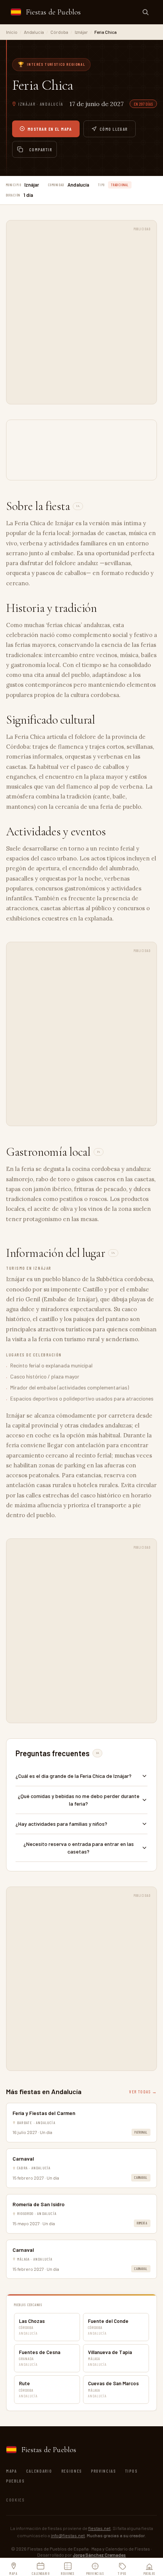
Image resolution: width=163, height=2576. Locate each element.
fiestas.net (100, 2528)
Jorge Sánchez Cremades (99, 2555)
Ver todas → (143, 2091)
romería (142, 2223)
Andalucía (34, 32)
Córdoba (59, 32)
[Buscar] (146, 12)
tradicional (120, 185)
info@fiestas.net (68, 2535)
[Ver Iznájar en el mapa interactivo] (81, 450)
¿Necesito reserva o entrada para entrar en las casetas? (79, 1848)
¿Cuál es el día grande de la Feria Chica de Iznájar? (74, 1776)
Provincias (103, 2471)
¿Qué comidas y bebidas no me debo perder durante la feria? (79, 1800)
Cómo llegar (114, 129)
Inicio (12, 32)
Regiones (72, 2471)
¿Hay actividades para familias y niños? (61, 1824)
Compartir (41, 149)
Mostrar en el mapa (50, 129)
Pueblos (15, 2481)
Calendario (39, 2471)
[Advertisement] (81, 316)
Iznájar (81, 32)
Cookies (15, 2500)
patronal (141, 2132)
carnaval (141, 2178)
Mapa (12, 2471)
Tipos (131, 2471)
